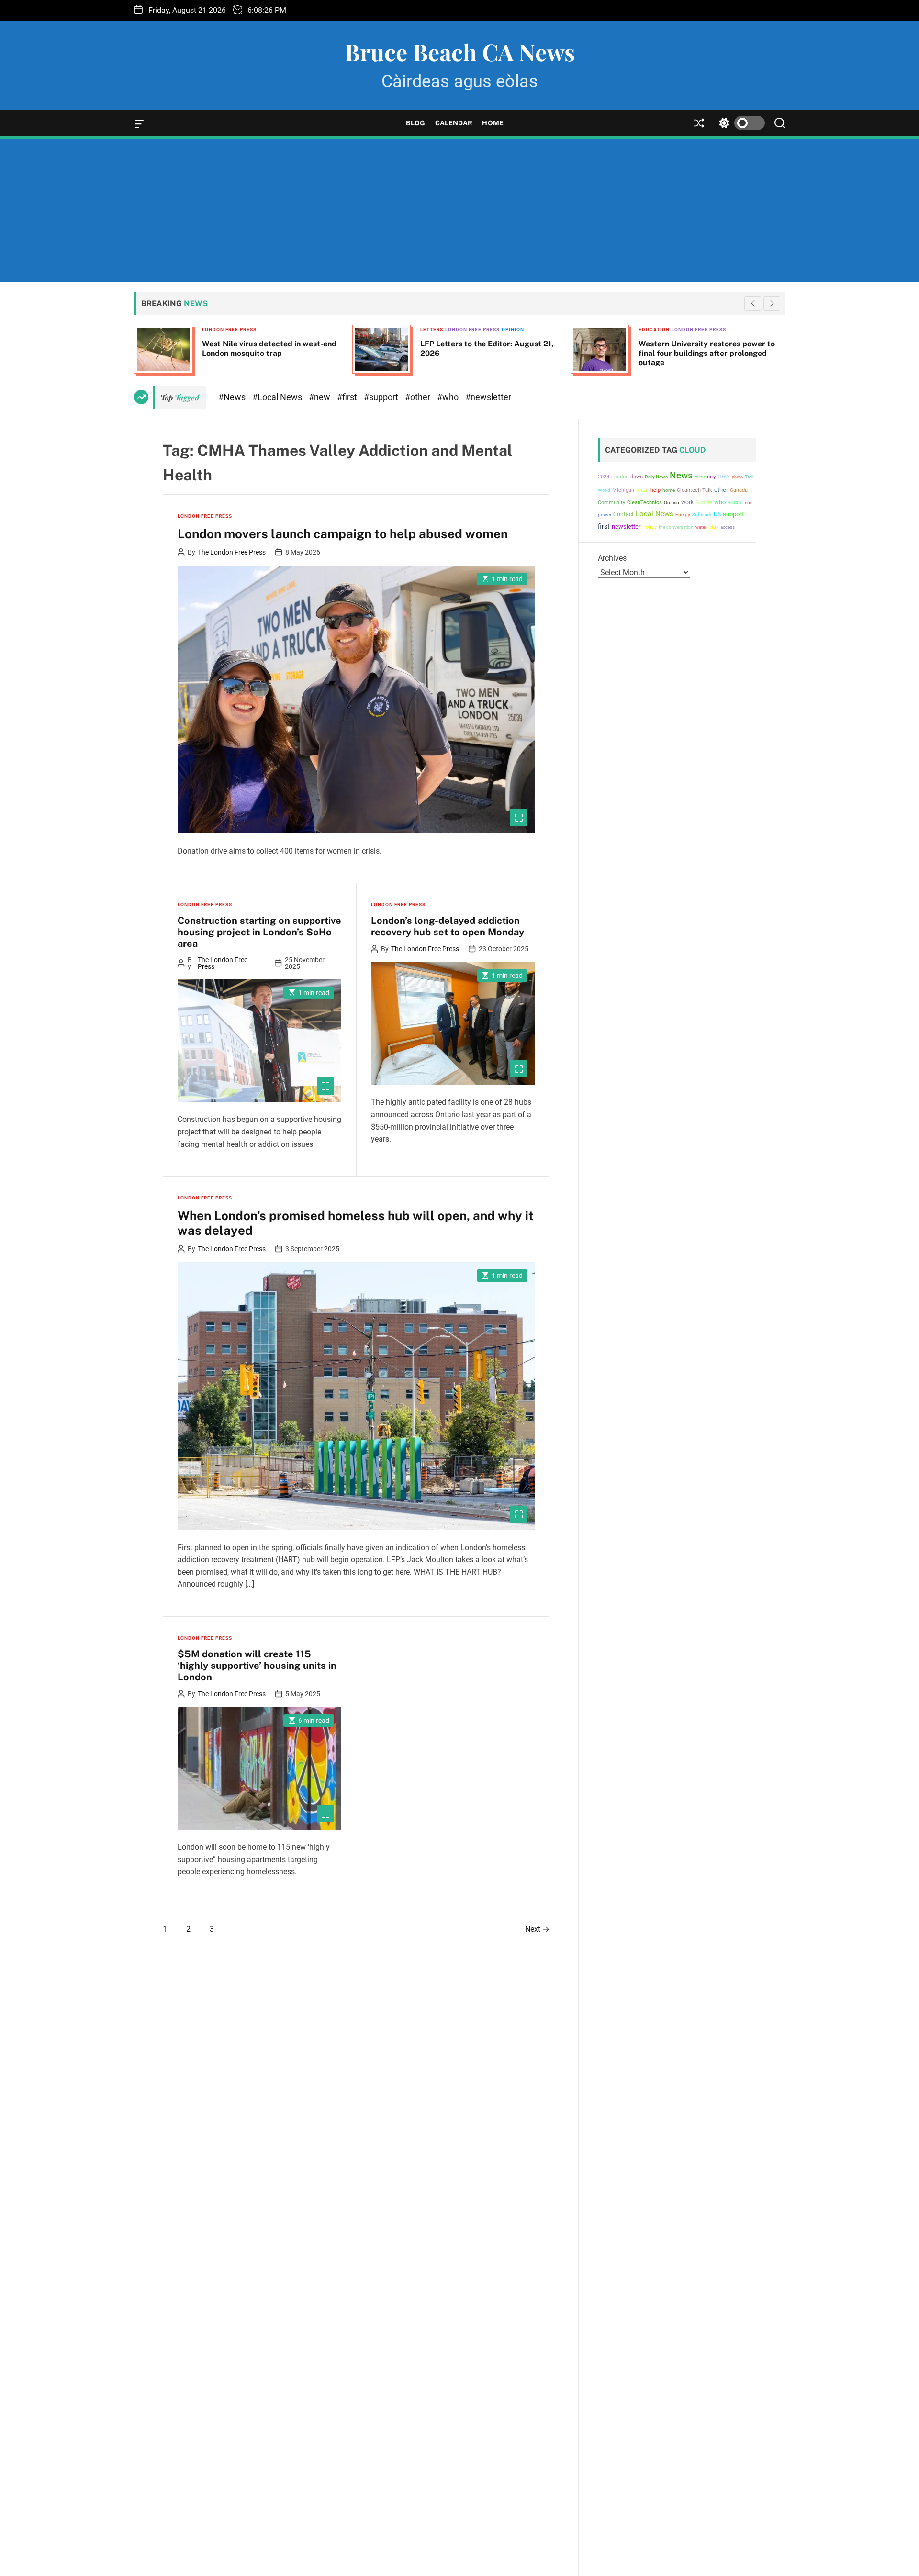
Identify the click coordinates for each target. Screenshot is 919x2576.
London (620, 477)
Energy (683, 515)
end (749, 503)
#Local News (278, 397)
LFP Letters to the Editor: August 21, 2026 (269, 348)
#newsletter (488, 397)
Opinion (295, 329)
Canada (739, 490)
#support (382, 397)
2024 (604, 477)
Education (436, 329)
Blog (415, 123)
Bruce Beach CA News (460, 52)
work (687, 502)
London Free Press (254, 329)
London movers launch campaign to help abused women (343, 534)
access (728, 527)
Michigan (623, 490)
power (605, 515)
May (713, 527)
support (733, 514)
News (681, 476)
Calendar (454, 123)
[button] (772, 303)
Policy (650, 527)
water (701, 527)
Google (704, 503)
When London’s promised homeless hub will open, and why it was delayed (356, 1223)
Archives (612, 558)
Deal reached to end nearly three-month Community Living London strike (709, 348)
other (721, 490)
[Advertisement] (459, 211)
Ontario (672, 503)
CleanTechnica (644, 503)
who (720, 502)
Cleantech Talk (695, 490)
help (656, 490)
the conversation (676, 527)
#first (348, 397)
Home (493, 123)
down (637, 477)
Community (611, 503)
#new (320, 397)
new (724, 476)
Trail (749, 477)
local (642, 490)
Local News (655, 514)
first (604, 526)
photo (737, 477)
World (604, 490)
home (669, 490)
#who (449, 397)
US (717, 514)
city (711, 477)
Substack (702, 515)
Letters (213, 329)
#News (233, 397)
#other (419, 397)
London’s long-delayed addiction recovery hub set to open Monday (448, 926)
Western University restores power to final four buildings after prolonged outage (488, 353)
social (735, 502)
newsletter (626, 527)
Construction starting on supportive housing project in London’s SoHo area (259, 932)
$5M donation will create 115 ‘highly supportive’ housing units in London (257, 1666)
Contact (623, 514)
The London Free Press (232, 552)
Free (700, 477)
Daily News (656, 477)
